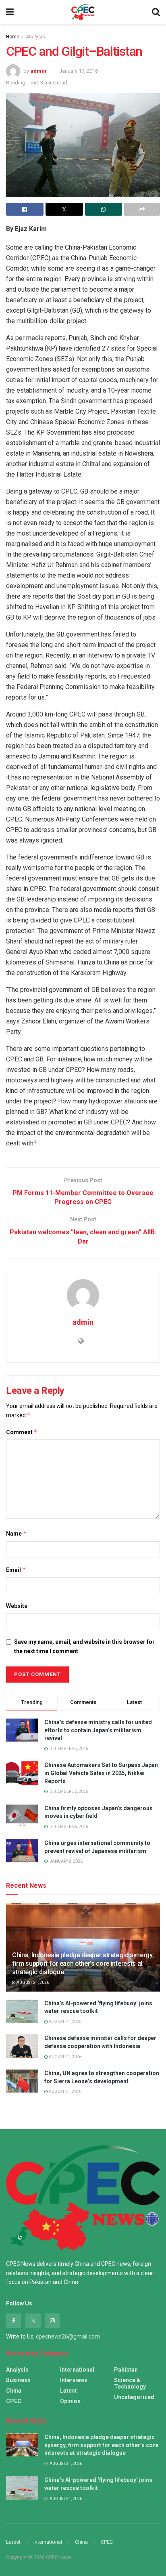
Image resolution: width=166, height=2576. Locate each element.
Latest (68, 2391)
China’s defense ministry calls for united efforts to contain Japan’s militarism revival (98, 1730)
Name (17, 1533)
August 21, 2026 (32, 1982)
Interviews (74, 2380)
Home (13, 37)
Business (18, 2380)
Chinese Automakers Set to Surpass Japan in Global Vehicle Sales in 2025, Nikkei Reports (101, 1773)
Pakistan (126, 2370)
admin (38, 71)
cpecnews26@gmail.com (68, 2336)
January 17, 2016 (79, 71)
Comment (22, 1432)
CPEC (14, 2401)
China (14, 2391)
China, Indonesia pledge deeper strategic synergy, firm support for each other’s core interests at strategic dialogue (83, 1964)
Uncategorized (134, 2397)
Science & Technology (130, 2383)
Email (16, 1570)
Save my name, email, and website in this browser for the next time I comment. (84, 1646)
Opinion (70, 2401)
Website (17, 1606)
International (77, 2370)
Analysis (35, 37)
